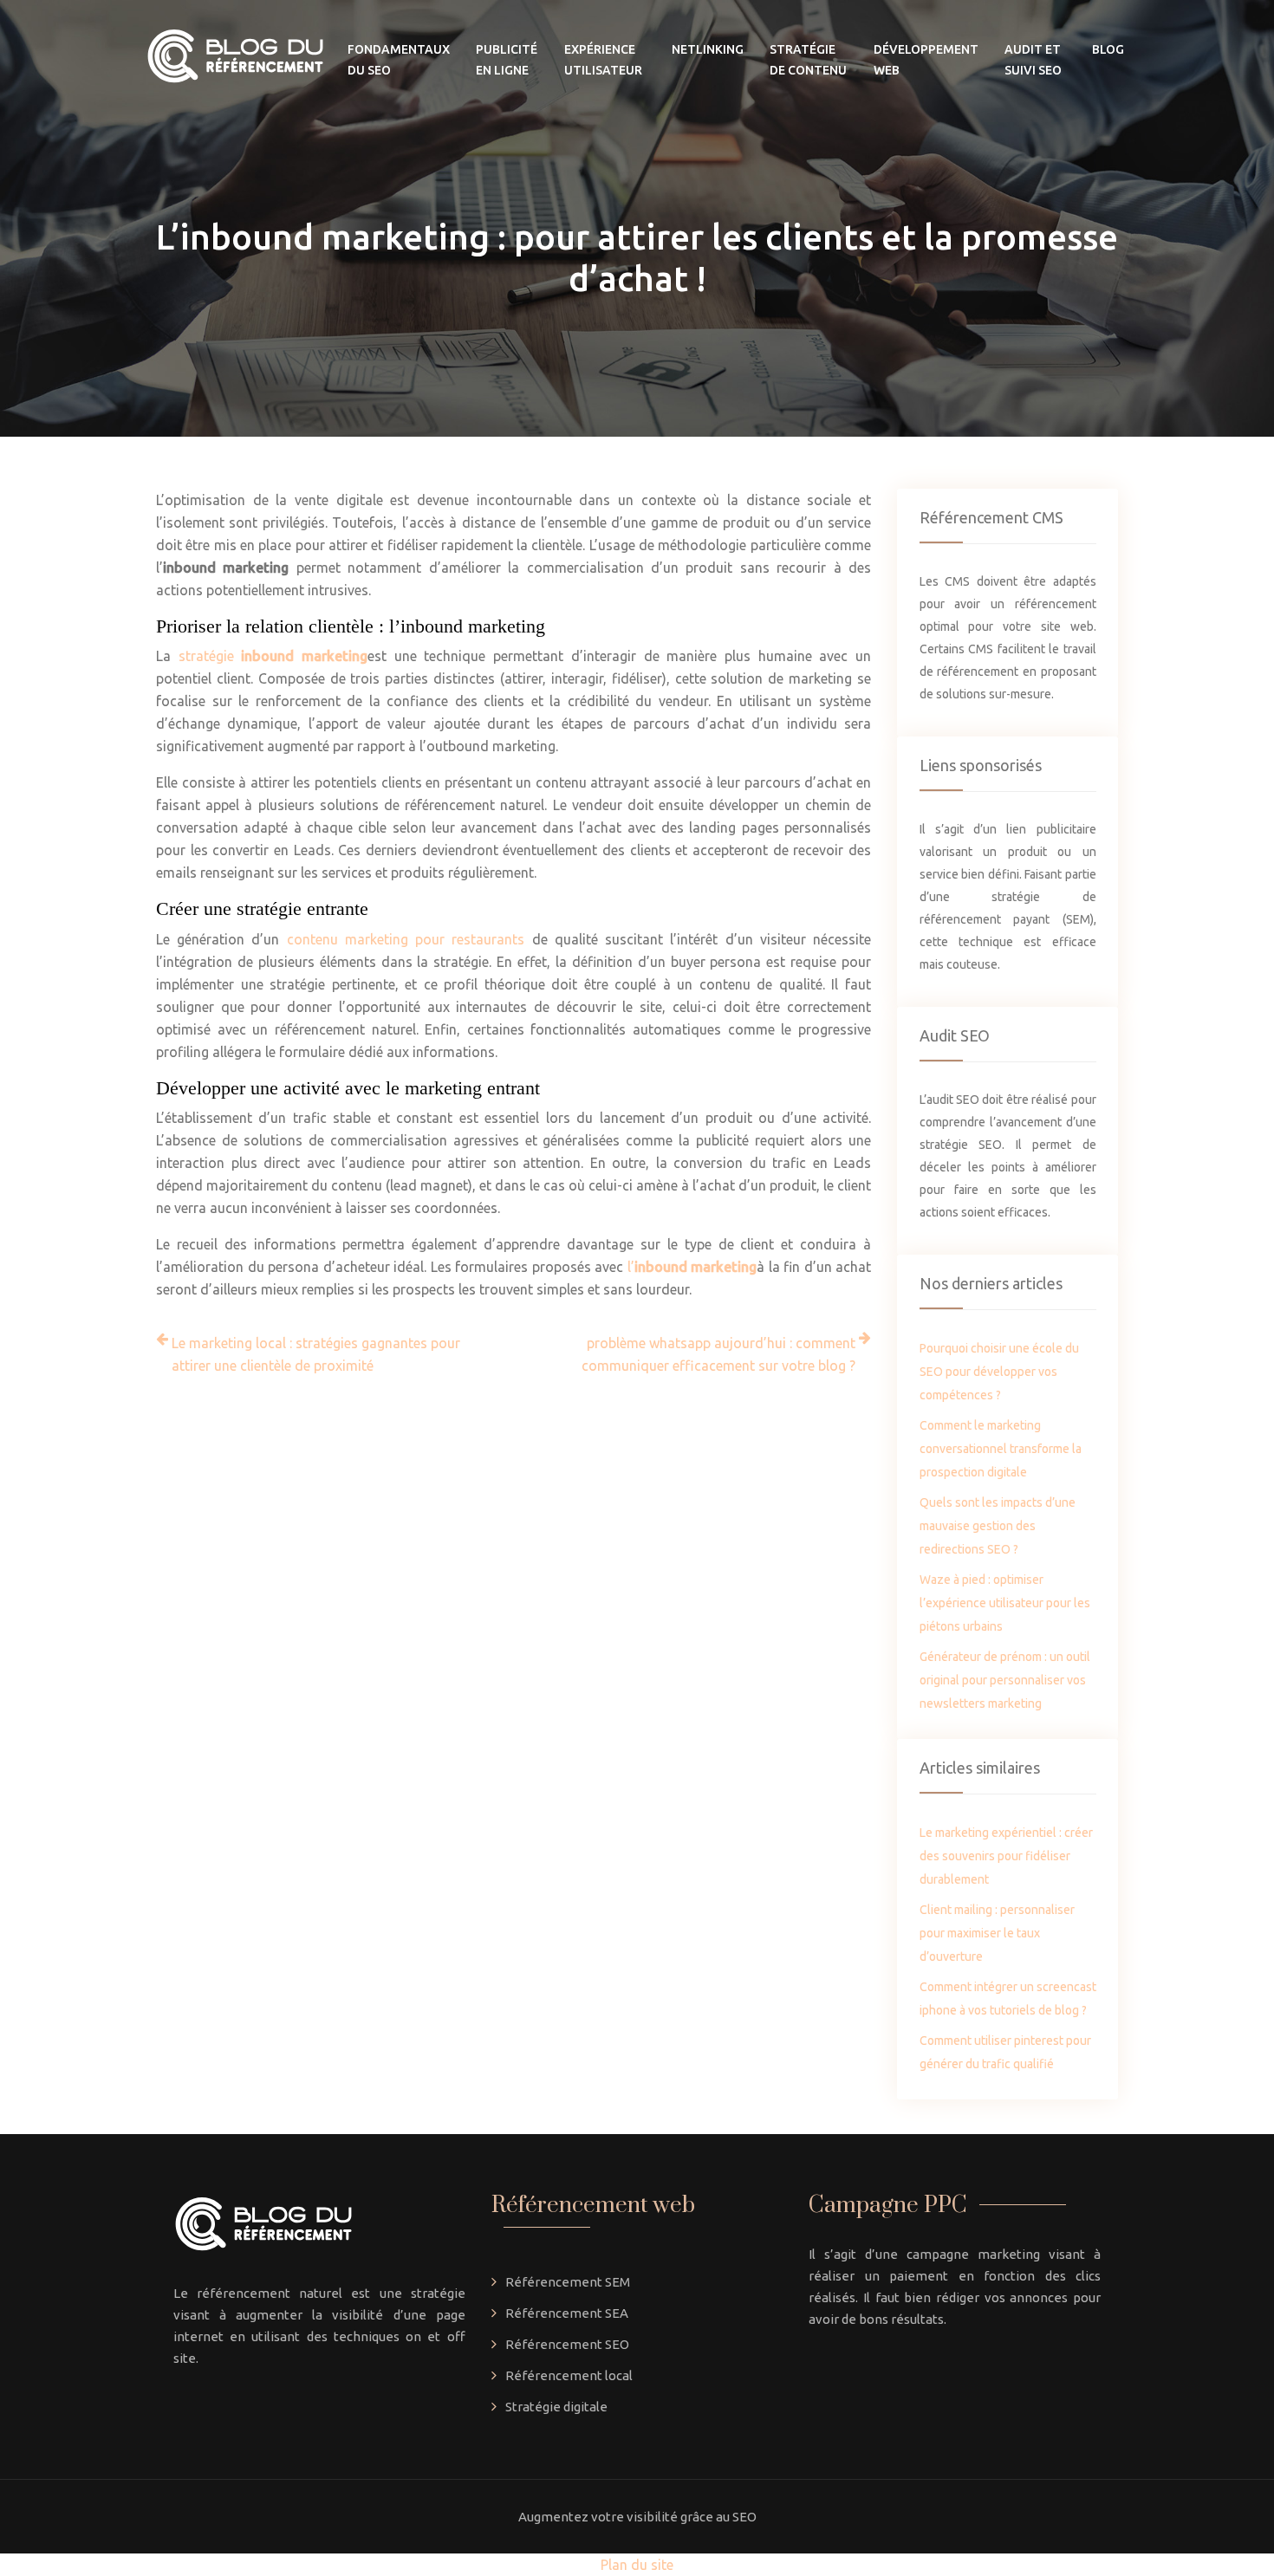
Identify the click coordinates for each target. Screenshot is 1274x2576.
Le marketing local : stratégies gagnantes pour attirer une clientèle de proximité (316, 1354)
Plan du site (637, 2565)
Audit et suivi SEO (1033, 60)
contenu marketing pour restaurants (406, 939)
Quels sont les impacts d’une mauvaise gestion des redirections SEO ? (998, 1526)
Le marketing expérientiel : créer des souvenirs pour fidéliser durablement (1006, 1856)
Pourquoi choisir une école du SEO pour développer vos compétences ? (999, 1372)
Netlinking (708, 49)
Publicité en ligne (507, 60)
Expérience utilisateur (603, 60)
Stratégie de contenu (808, 60)
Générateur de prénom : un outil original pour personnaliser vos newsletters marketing (1005, 1680)
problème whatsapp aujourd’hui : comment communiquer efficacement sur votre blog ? (718, 1354)
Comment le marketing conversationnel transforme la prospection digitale (1001, 1449)
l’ (692, 1267)
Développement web (926, 60)
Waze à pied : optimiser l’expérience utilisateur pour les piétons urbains (1005, 1603)
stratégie (273, 656)
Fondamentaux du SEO (399, 60)
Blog (1108, 49)
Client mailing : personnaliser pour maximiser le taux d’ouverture (997, 1933)
